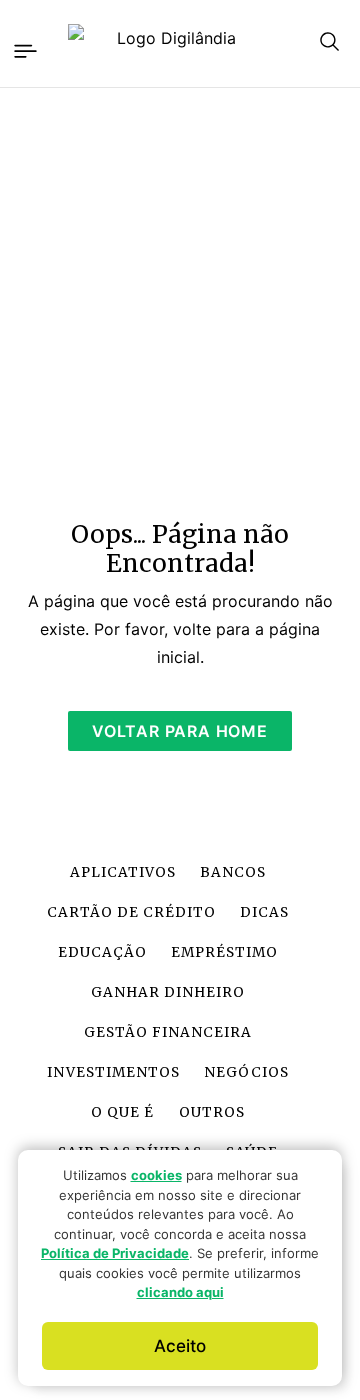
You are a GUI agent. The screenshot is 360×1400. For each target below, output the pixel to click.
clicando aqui (180, 1292)
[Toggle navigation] (24, 48)
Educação (102, 952)
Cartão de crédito (131, 912)
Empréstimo (224, 952)
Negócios (246, 1072)
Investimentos (113, 1072)
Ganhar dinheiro (168, 992)
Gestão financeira (168, 1032)
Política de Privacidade (115, 1253)
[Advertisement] (180, 292)
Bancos (233, 872)
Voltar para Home (180, 731)
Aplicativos (123, 872)
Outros (212, 1112)
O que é (122, 1112)
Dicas (264, 912)
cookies (156, 1175)
